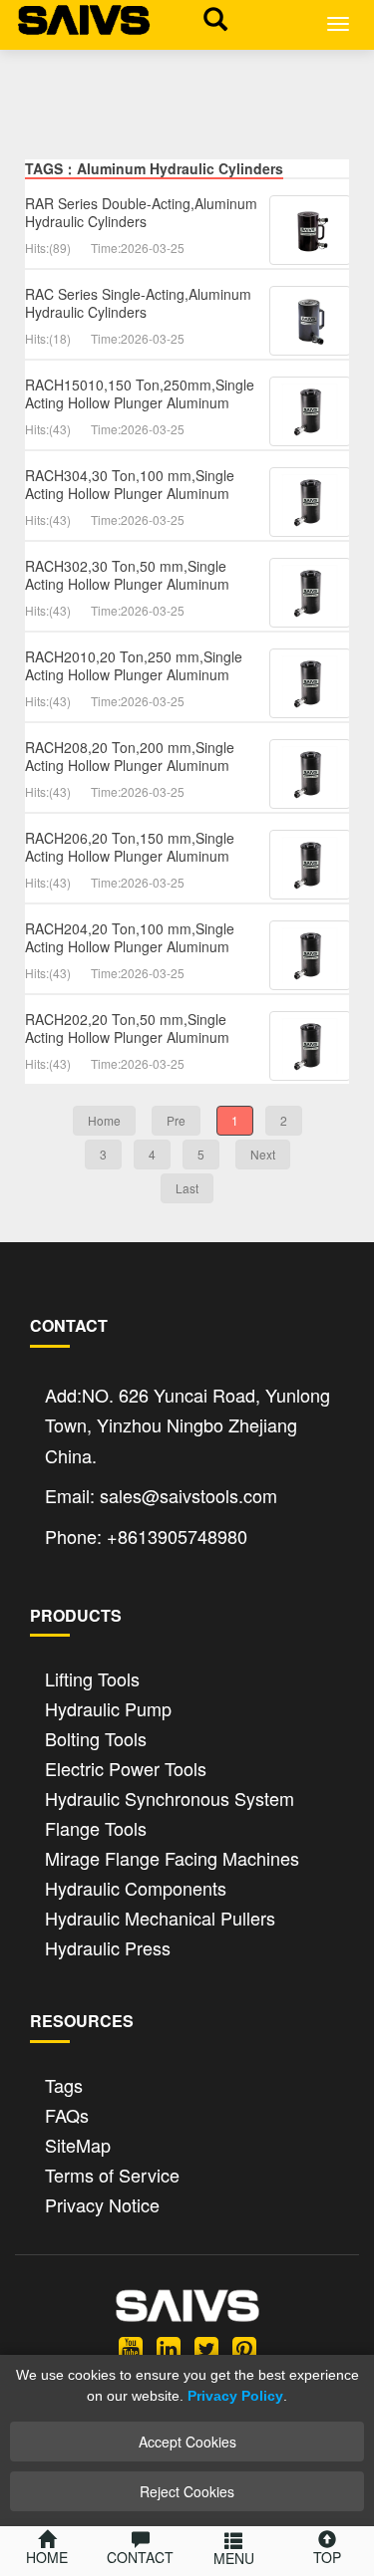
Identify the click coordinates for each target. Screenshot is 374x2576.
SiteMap (78, 2143)
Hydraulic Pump (108, 1707)
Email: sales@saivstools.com (161, 1495)
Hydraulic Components (136, 1886)
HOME (47, 2557)
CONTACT (140, 2557)
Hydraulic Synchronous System (170, 1797)
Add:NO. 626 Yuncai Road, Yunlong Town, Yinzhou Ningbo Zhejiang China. (187, 1425)
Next (263, 1154)
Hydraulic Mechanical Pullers (160, 1916)
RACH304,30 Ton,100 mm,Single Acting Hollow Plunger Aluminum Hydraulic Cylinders (130, 493)
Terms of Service (112, 2173)
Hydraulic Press (108, 1946)
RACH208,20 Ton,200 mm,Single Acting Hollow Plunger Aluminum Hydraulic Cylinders (130, 765)
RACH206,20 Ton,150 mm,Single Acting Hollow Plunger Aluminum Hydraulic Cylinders (130, 856)
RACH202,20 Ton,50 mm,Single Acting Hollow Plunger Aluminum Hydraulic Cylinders (127, 1037)
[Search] (210, 18)
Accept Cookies (187, 2442)
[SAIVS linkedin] (169, 2347)
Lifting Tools (92, 1677)
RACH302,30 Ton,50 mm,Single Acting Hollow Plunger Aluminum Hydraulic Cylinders (127, 584)
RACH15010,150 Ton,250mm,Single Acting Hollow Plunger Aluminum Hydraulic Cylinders (140, 402)
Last (187, 1188)
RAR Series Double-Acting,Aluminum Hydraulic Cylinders (141, 212)
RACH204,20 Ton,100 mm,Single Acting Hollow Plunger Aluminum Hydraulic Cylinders (130, 946)
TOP (327, 2557)
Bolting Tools (96, 1737)
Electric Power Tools (126, 1767)
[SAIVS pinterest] (244, 2347)
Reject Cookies (187, 2491)
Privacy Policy (235, 2396)
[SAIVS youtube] (131, 2347)
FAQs (67, 2113)
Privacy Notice (102, 2203)
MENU (234, 2558)
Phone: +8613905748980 (146, 1536)
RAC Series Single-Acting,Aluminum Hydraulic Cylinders (138, 303)
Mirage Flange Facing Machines (172, 1856)
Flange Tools (96, 1826)
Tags (64, 2083)
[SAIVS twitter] (206, 2347)
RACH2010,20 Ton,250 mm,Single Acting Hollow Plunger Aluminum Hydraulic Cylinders (134, 674)
